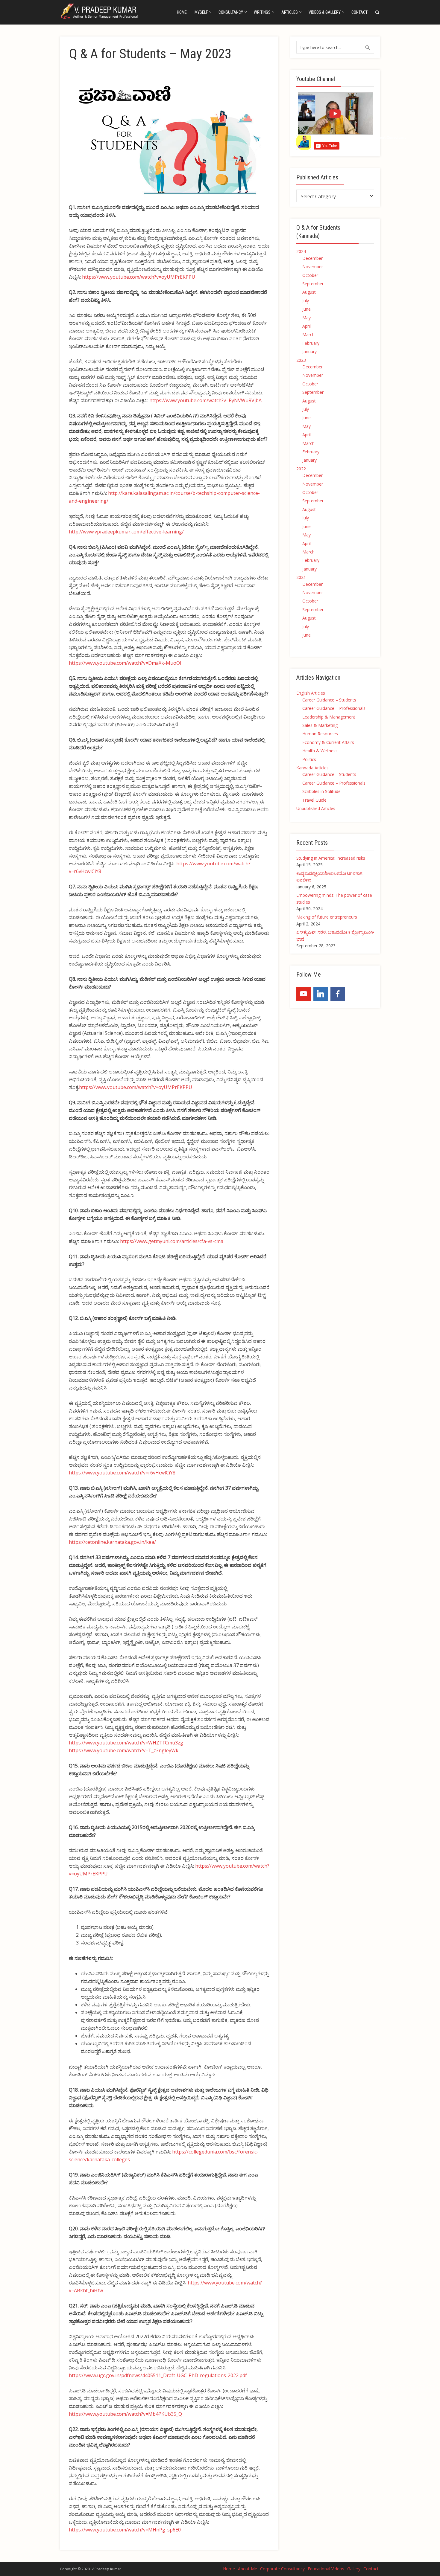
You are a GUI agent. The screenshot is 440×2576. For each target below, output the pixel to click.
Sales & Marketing (320, 725)
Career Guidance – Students (329, 700)
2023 (301, 360)
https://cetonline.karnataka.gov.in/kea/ (112, 1542)
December (312, 258)
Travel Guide (314, 800)
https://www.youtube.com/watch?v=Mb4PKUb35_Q (125, 2414)
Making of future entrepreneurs (327, 917)
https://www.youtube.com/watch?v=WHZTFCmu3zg (126, 1743)
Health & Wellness (320, 751)
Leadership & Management (329, 717)
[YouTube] (304, 994)
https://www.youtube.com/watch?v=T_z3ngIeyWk (124, 1750)
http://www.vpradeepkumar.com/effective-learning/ (126, 532)
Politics (309, 759)
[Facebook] (338, 994)
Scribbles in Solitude (321, 791)
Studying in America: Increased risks (331, 858)
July (306, 301)
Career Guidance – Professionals (334, 708)
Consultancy (231, 12)
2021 (301, 577)
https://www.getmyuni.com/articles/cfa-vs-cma (172, 1241)
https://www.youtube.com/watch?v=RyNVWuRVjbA (205, 400)
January (309, 351)
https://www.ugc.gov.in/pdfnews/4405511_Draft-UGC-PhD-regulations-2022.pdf (158, 2375)
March (308, 334)
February (311, 343)
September (313, 284)
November (313, 267)
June (307, 309)
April (307, 326)
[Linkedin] (321, 994)
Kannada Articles (312, 768)
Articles (290, 12)
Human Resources (320, 734)
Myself (201, 12)
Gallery (354, 2569)
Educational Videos (326, 2569)
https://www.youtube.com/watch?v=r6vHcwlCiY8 (122, 1473)
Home (182, 12)
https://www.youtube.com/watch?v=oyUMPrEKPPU (139, 277)
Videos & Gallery (325, 12)
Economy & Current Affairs (328, 742)
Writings (262, 12)
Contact (359, 12)
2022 (301, 469)
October (310, 275)
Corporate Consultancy (282, 2569)
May (307, 318)
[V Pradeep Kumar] (100, 11)
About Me (248, 2569)
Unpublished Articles (316, 808)
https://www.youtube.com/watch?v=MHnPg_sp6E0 (125, 2530)
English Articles (311, 693)
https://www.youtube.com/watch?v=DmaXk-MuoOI (125, 663)
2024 (301, 251)
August (309, 292)
